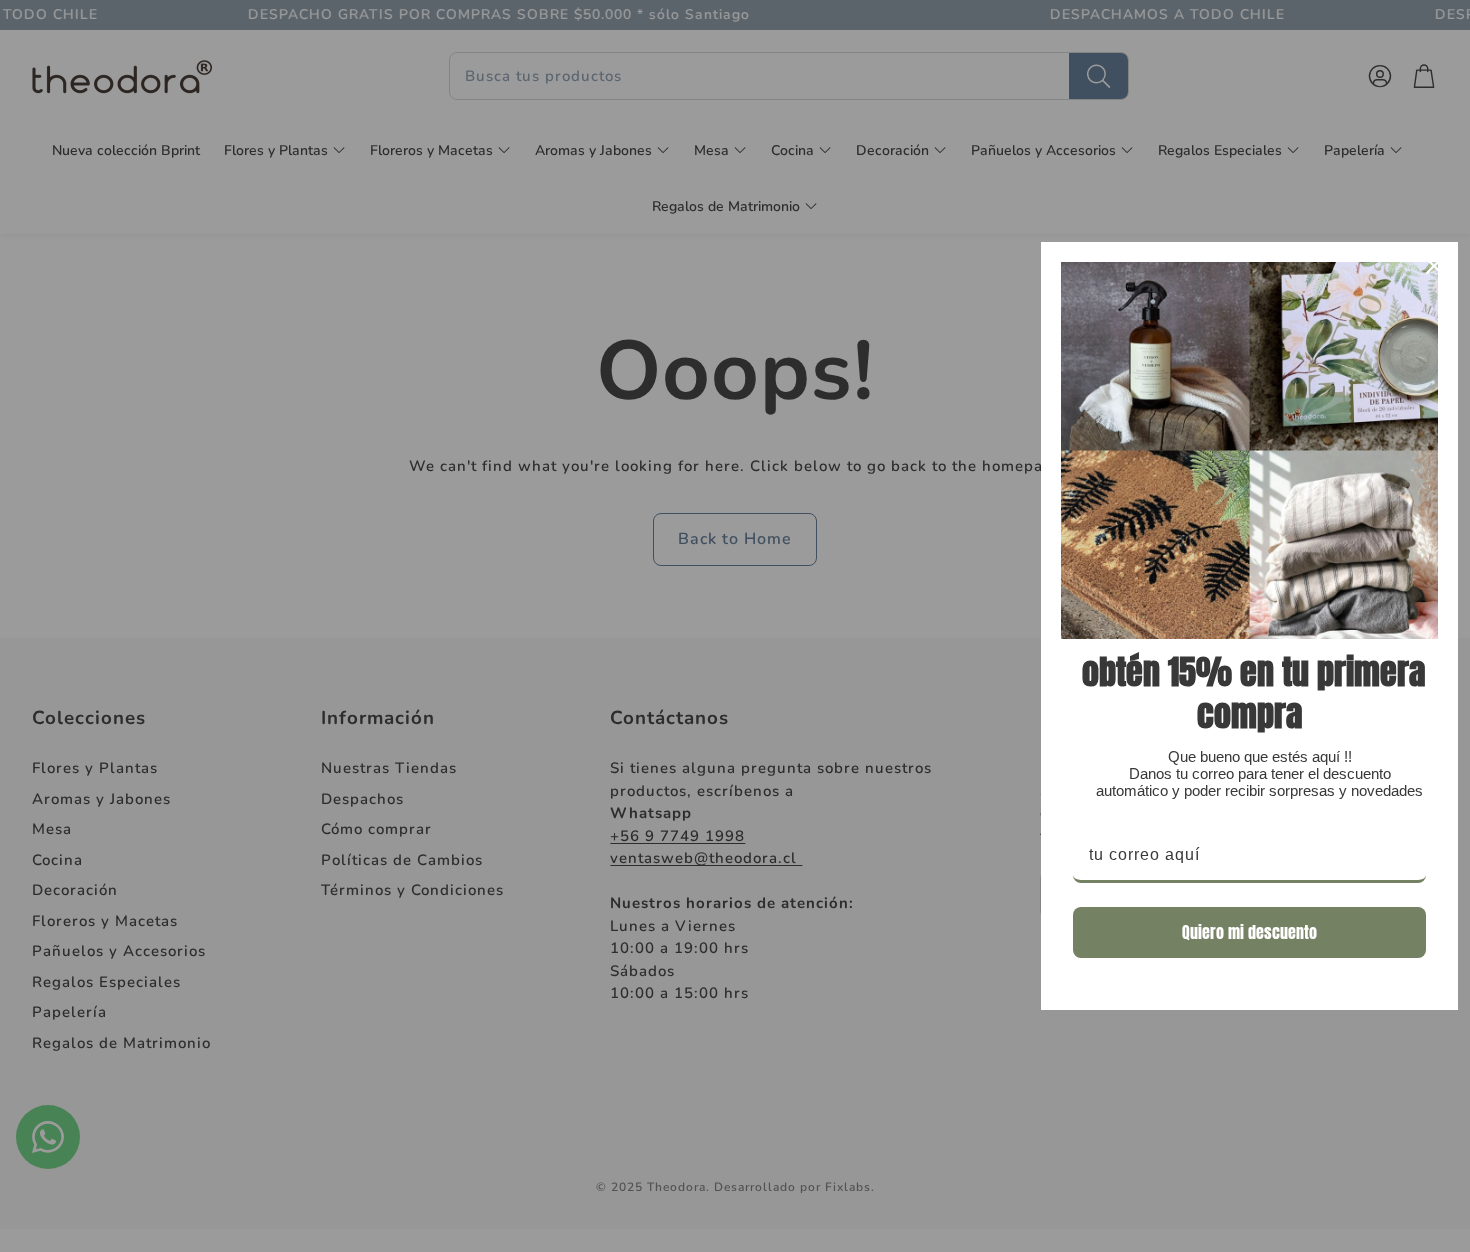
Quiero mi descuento (1249, 932)
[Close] (1434, 266)
